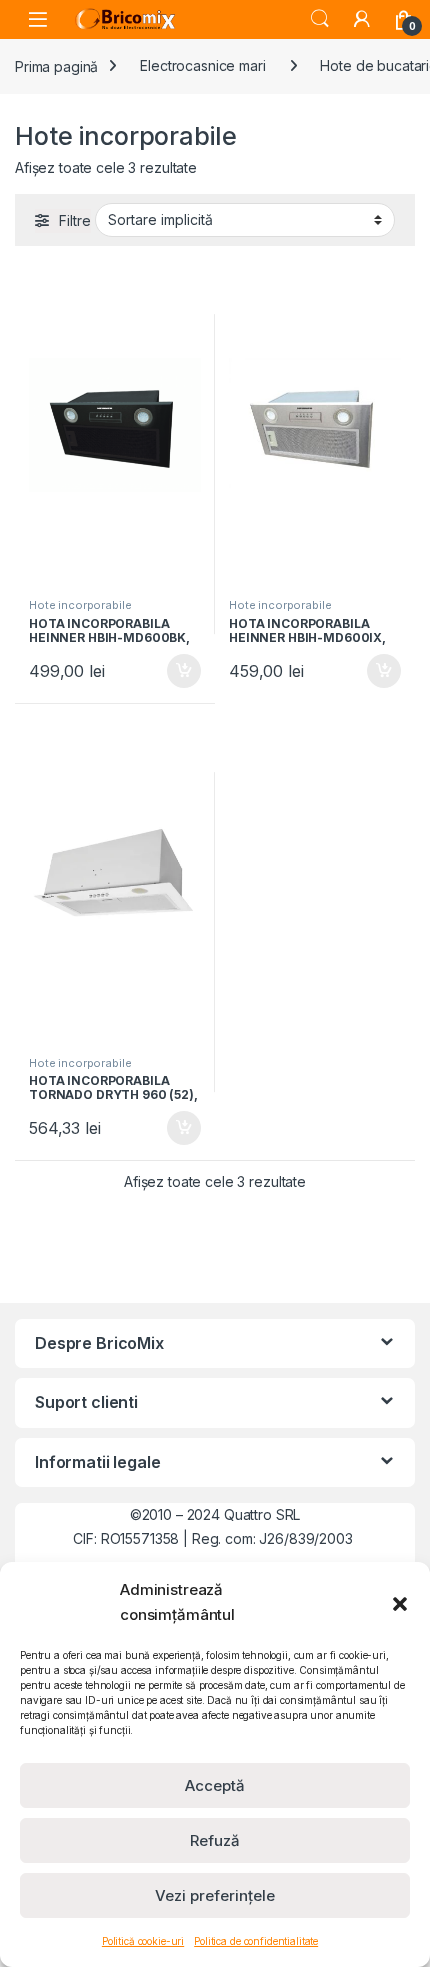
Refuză (215, 1840)
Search (320, 19)
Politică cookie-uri (143, 1941)
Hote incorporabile (80, 605)
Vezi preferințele (215, 1895)
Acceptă (215, 1785)
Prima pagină (56, 65)
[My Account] (362, 19)
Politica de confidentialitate (256, 1941)
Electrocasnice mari (202, 65)
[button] (400, 1602)
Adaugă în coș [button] (176, 671)
